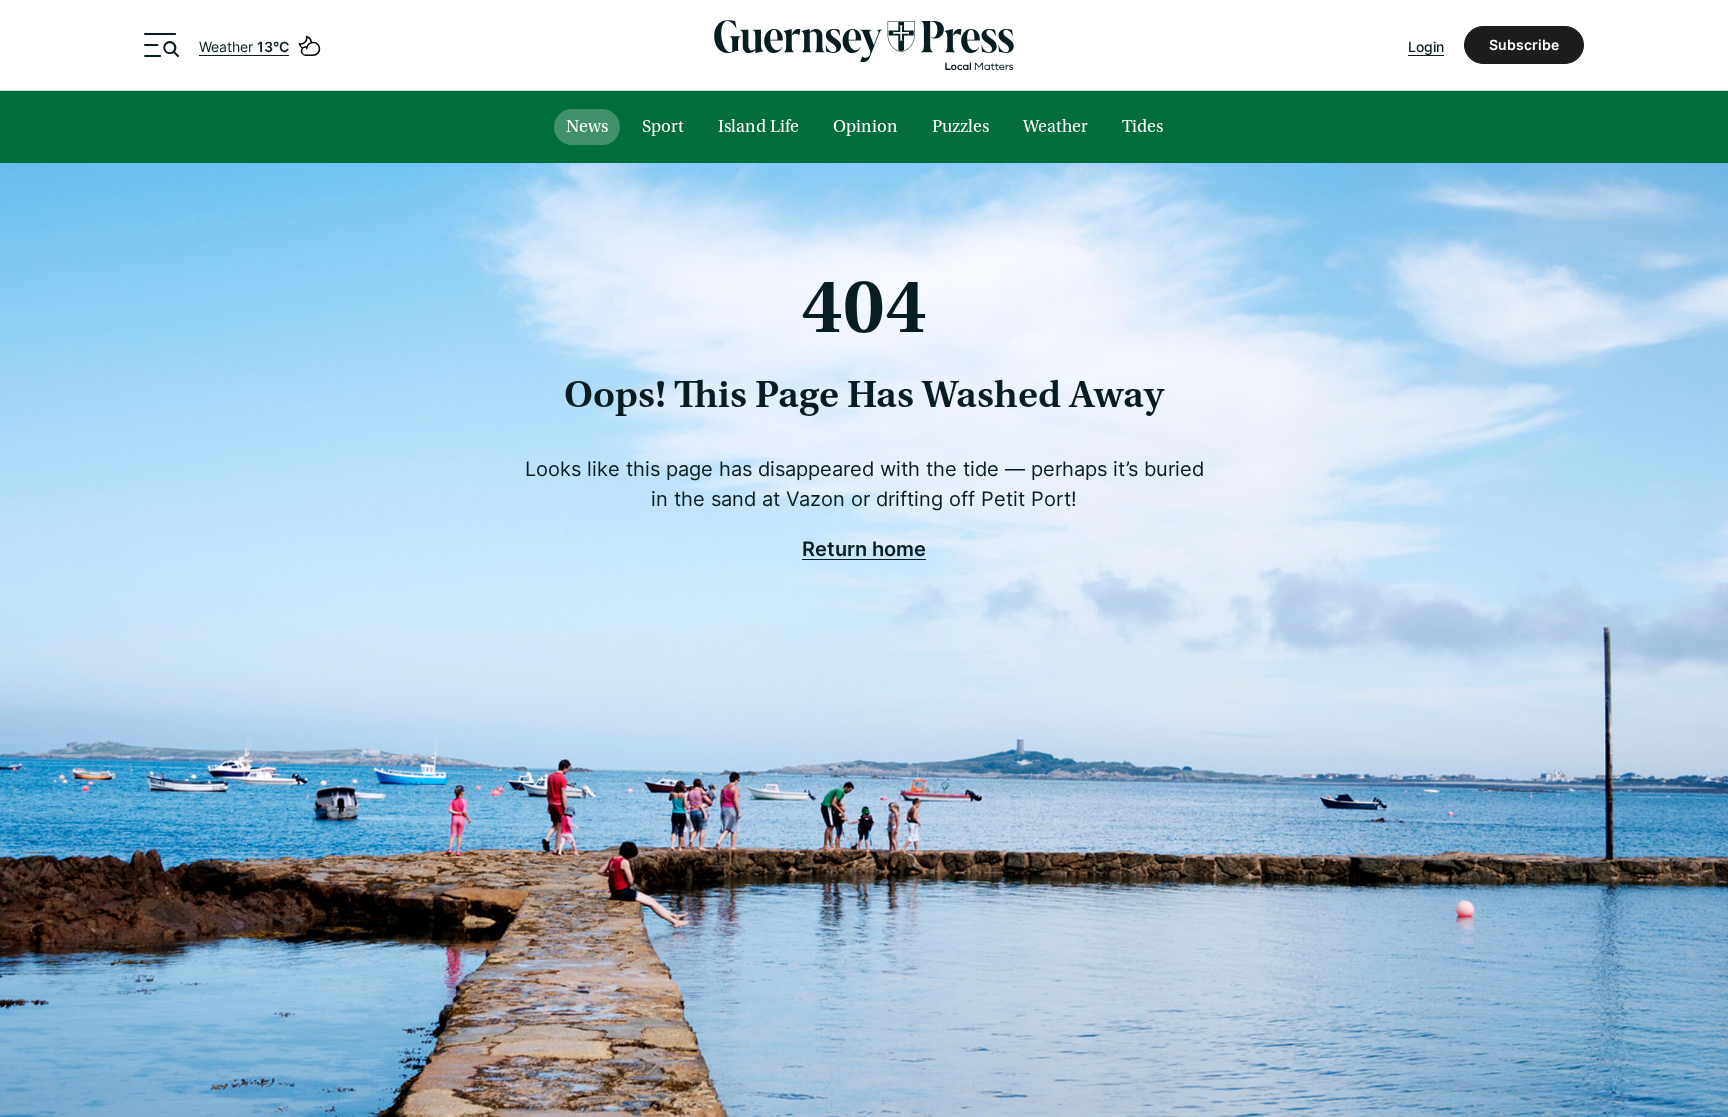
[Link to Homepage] (864, 45)
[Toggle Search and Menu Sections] (161, 45)
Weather (244, 46)
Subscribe (1524, 44)
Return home (864, 548)
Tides (1142, 126)
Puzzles (960, 126)
